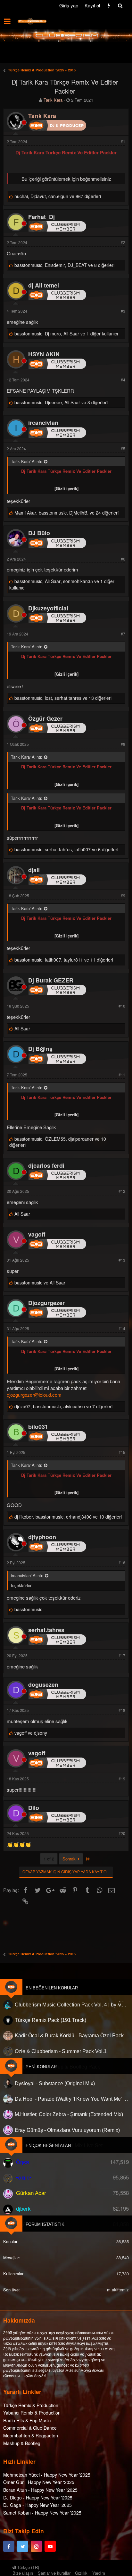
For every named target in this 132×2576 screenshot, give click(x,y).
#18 (122, 1710)
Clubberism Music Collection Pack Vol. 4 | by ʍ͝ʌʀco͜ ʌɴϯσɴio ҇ (72, 2005)
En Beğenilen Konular (52, 1988)
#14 (122, 1328)
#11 (122, 1075)
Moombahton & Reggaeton (31, 2435)
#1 (123, 141)
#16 (122, 1562)
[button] (7, 21)
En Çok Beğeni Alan (48, 2146)
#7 (123, 634)
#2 (123, 242)
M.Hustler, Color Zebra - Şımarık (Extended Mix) (69, 2114)
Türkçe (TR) (28, 2567)
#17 (122, 1655)
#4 (123, 380)
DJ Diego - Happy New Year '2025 (38, 2498)
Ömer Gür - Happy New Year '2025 (39, 2482)
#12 (122, 1191)
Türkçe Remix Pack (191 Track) (50, 2020)
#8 (123, 744)
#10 (122, 1006)
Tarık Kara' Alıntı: (27, 461)
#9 (123, 895)
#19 (122, 1779)
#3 (123, 311)
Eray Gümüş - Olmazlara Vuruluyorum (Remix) (67, 2130)
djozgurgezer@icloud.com (34, 1395)
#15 (122, 1452)
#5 (123, 448)
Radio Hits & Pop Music (27, 2420)
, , (58, 196)
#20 (122, 1833)
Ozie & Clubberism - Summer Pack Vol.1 (61, 2051)
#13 (122, 1260)
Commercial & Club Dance (30, 2428)
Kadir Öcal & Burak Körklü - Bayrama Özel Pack (69, 2036)
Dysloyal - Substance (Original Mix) (55, 2083)
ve (40, 1283)
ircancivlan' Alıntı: (27, 1575)
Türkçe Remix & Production (31, 2405)
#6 (123, 559)
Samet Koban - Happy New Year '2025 (42, 2513)
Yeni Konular (41, 2067)
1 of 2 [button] (49, 1859)
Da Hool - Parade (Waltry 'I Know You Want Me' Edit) (72, 2099)
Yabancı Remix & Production (32, 2413)
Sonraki (70, 1859)
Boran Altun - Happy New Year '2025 (40, 2490)
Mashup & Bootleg (22, 2443)
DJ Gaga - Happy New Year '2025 (37, 2505)
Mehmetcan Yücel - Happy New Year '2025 (47, 2475)
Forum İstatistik (45, 2224)
